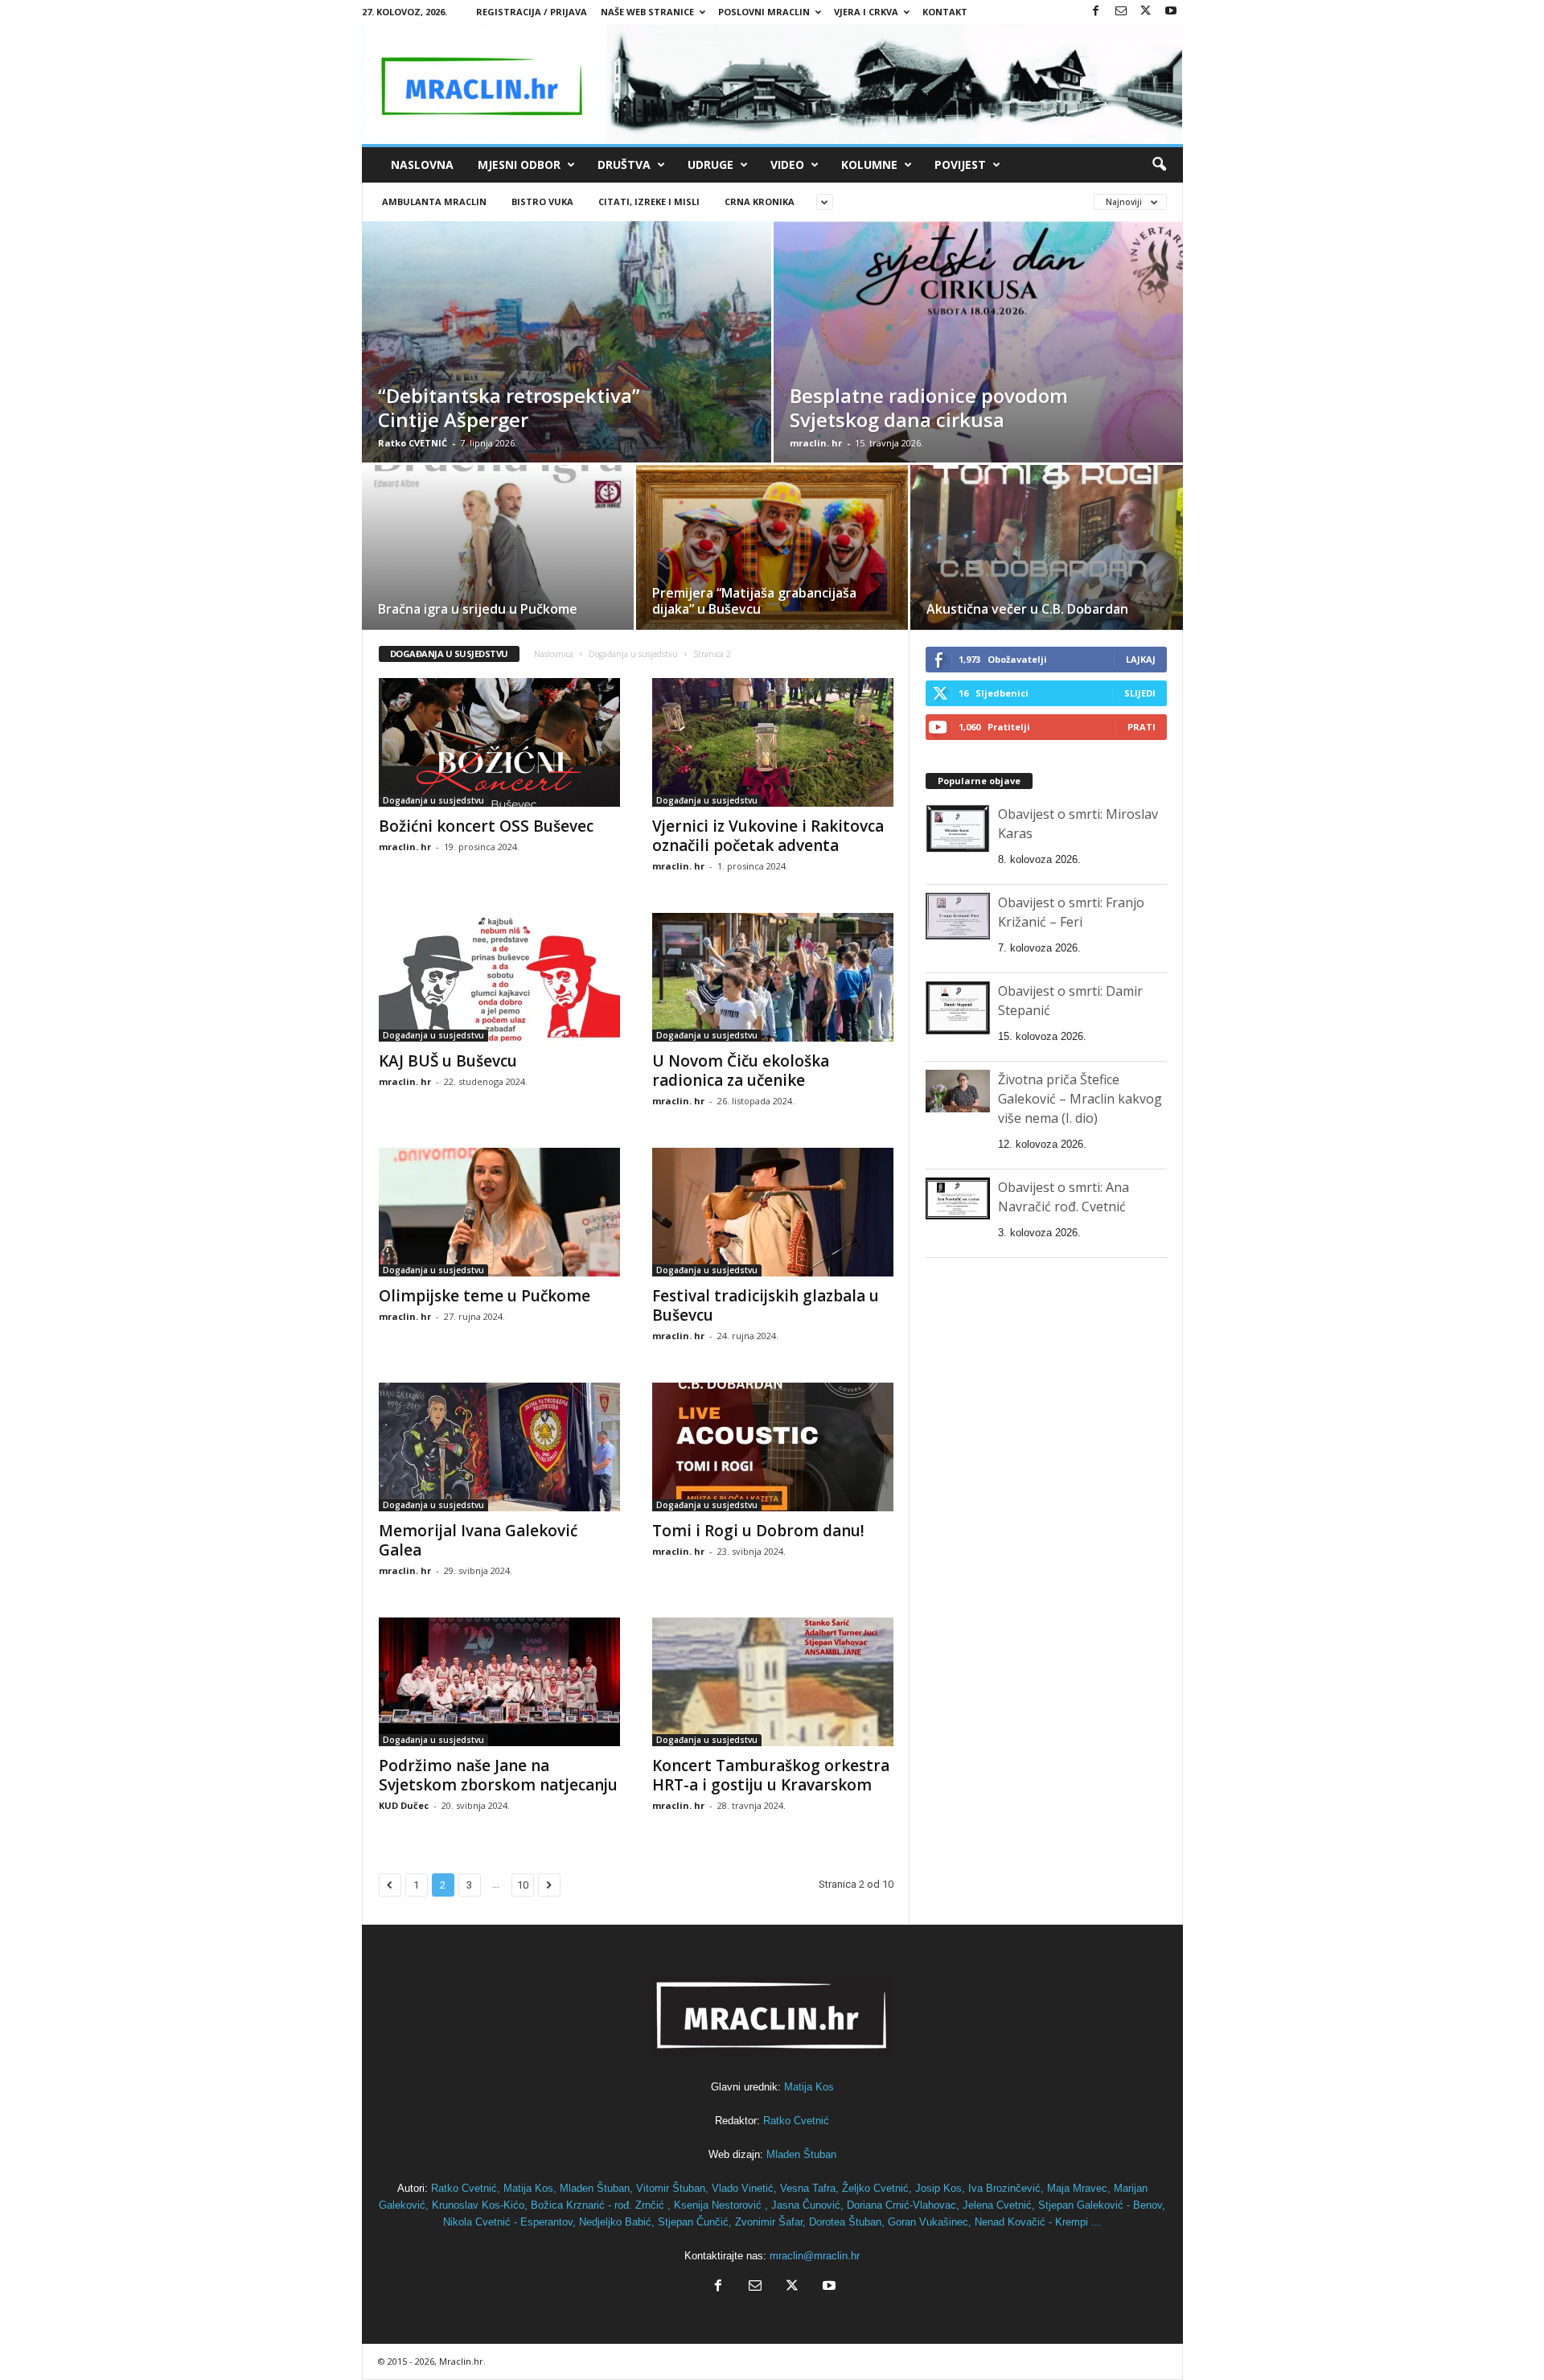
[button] (1159, 165)
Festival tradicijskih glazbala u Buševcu (766, 1305)
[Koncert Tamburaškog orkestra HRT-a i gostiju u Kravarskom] (773, 1682)
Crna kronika (760, 201)
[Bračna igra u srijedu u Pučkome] (498, 553)
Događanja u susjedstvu (633, 654)
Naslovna (422, 164)
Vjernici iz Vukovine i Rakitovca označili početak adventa (768, 836)
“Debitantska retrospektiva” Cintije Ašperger (509, 407)
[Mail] (1121, 12)
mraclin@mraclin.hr (815, 2256)
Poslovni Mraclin (764, 12)
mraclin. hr (816, 443)
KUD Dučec (404, 1805)
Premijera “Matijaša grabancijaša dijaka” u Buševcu (754, 601)
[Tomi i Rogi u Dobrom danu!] (773, 1447)
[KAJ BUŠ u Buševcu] (499, 977)
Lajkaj (1141, 659)
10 (523, 1885)
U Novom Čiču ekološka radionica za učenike (741, 1071)
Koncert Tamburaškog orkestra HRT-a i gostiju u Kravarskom (771, 1775)
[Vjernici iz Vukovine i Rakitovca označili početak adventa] (773, 742)
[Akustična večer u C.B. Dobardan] (1047, 553)
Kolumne (869, 164)
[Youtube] (1171, 12)
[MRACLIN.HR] (772, 84)
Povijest (960, 164)
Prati (1142, 727)
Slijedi (1140, 693)
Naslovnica (554, 654)
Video (787, 164)
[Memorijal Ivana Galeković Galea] (499, 1447)
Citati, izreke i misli (649, 201)
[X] (1146, 12)
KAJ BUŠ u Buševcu (448, 1061)
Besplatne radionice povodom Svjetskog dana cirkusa (929, 407)
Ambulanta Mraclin (434, 201)
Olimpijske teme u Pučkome (485, 1296)
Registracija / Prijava (532, 12)
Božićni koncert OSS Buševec (486, 826)
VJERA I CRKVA (866, 12)
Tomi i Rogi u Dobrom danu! (758, 1531)
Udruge (710, 164)
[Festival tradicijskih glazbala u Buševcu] (773, 1212)
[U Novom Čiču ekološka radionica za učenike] (773, 977)
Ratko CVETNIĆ (413, 443)
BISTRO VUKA (542, 201)
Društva (624, 164)
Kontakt (945, 12)
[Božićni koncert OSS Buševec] (499, 742)
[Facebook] (1096, 12)
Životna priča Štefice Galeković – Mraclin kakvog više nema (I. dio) (1080, 1099)
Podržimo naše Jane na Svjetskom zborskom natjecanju (498, 1775)
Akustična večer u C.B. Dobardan (1027, 609)
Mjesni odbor (519, 164)
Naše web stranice (647, 12)
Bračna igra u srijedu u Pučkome (478, 609)
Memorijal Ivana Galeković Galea (478, 1540)
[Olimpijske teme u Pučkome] (499, 1212)
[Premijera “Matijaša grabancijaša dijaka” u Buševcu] (772, 553)
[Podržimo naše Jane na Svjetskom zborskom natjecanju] (499, 1682)
